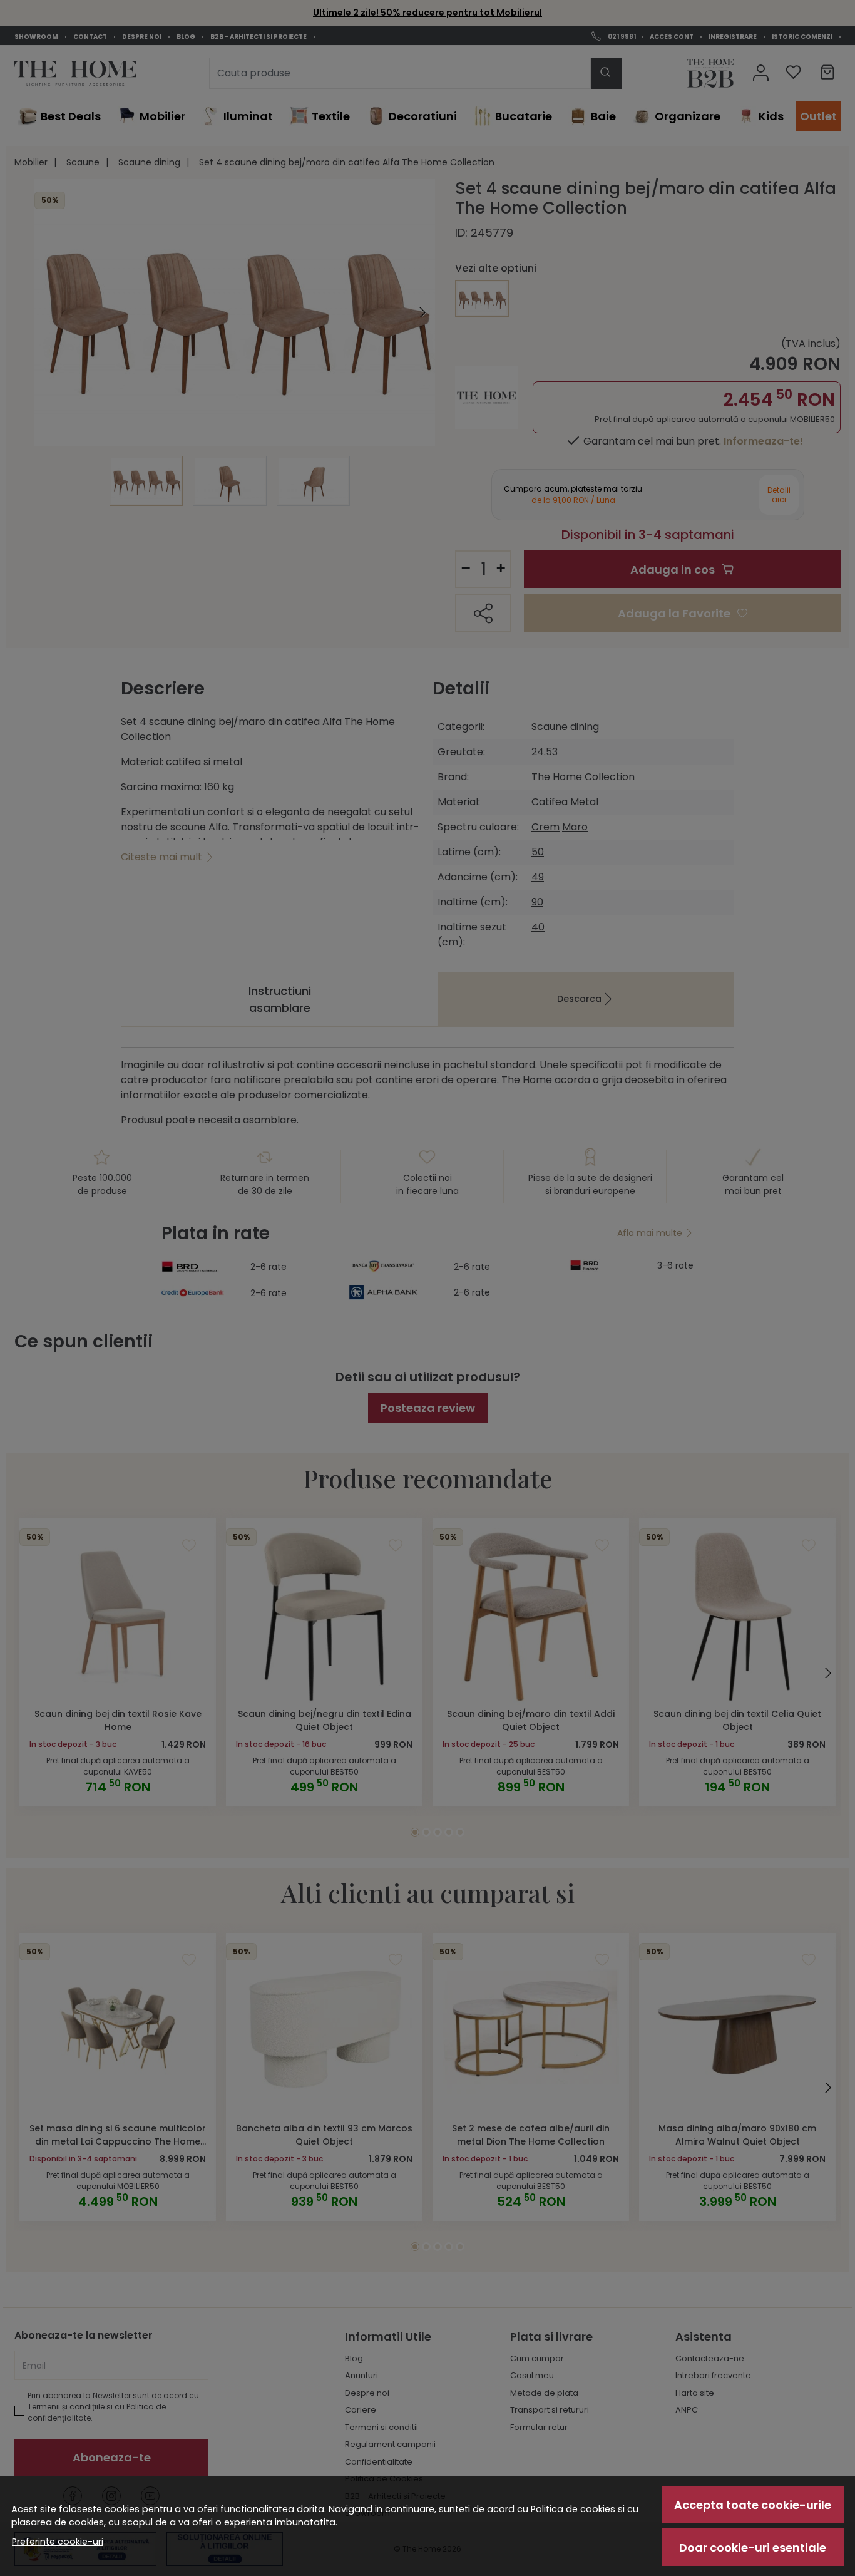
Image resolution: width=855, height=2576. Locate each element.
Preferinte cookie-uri (58, 2542)
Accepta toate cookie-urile (753, 2505)
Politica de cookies (573, 2509)
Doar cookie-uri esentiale (753, 2548)
